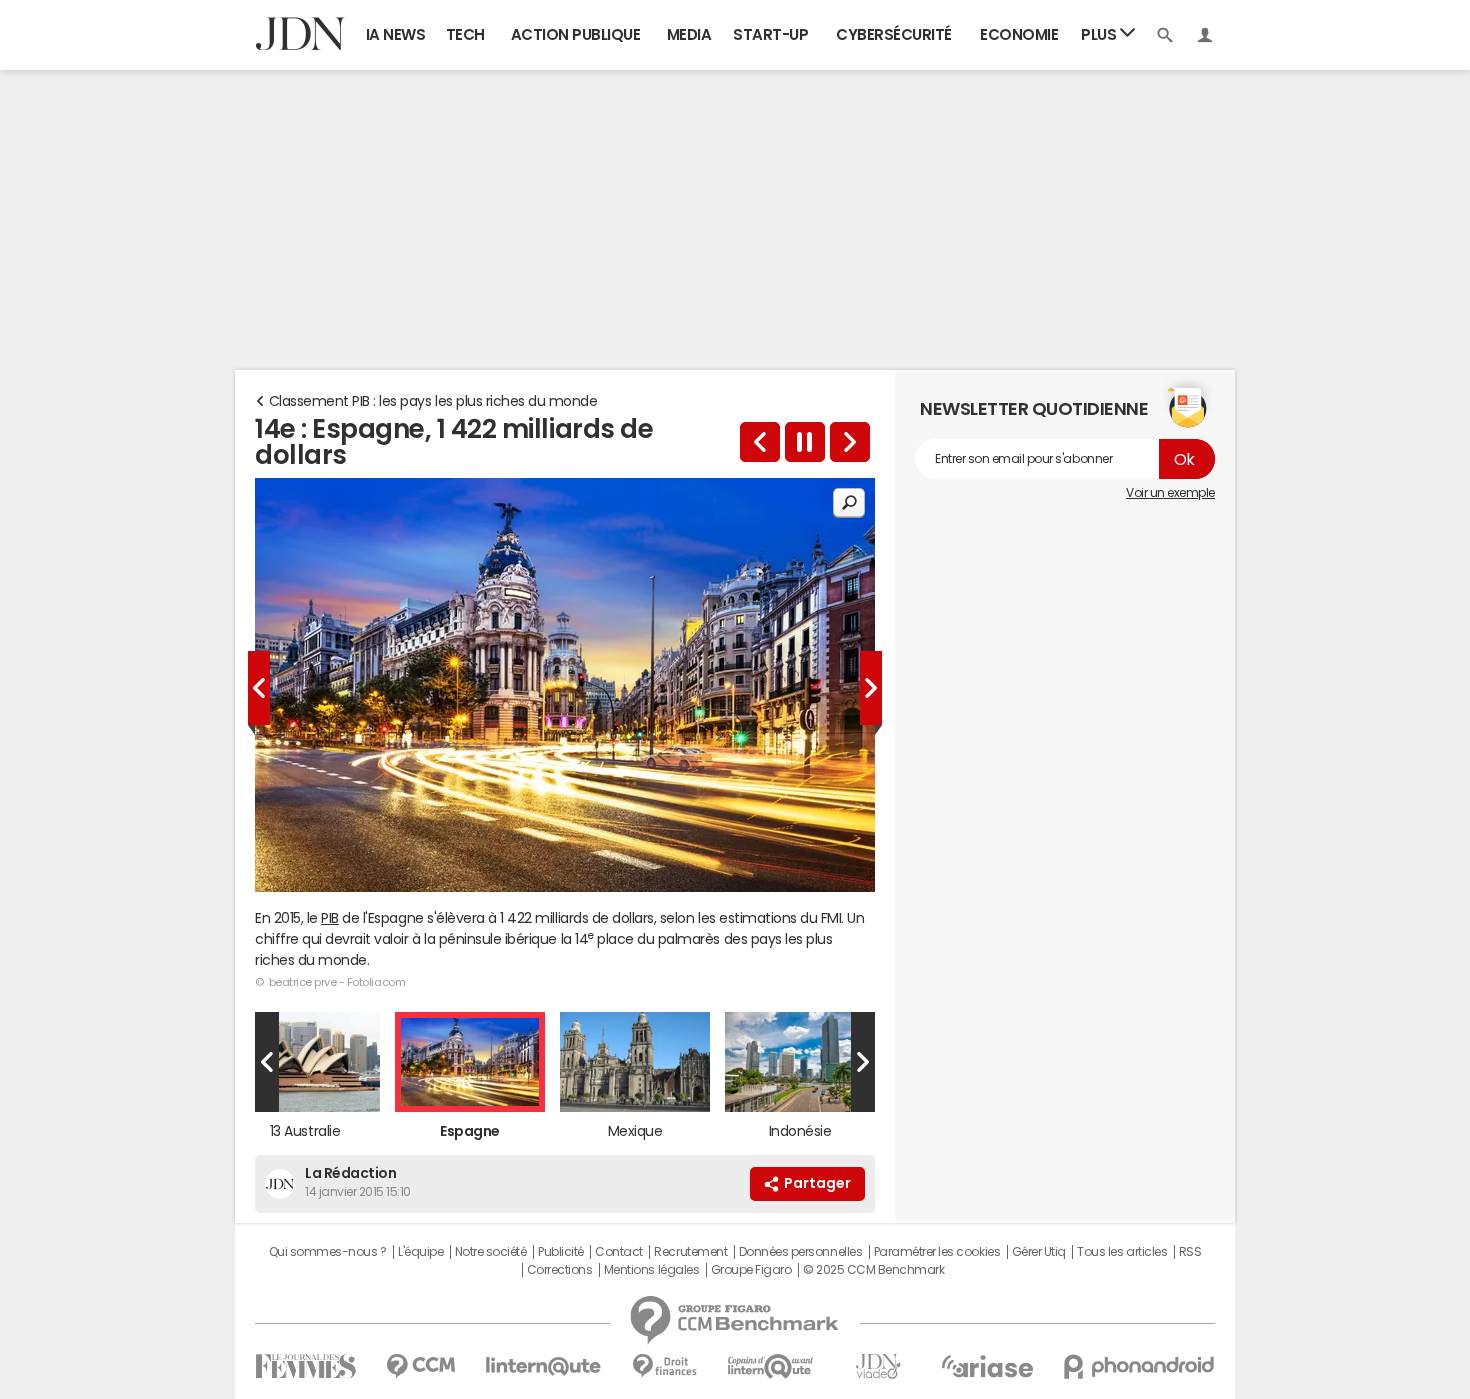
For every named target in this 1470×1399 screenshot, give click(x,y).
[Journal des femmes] (305, 1366)
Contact (619, 1252)
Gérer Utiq (1039, 1252)
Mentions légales (651, 1270)
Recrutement (690, 1252)
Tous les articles (1122, 1252)
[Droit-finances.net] (664, 1366)
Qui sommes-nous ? (328, 1252)
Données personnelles (800, 1252)
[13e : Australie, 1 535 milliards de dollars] (760, 442)
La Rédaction (350, 1173)
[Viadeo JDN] (878, 1366)
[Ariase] (987, 1366)
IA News (396, 34)
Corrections (560, 1270)
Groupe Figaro (751, 1270)
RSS (1190, 1252)
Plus (1100, 34)
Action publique (576, 34)
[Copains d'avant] (771, 1366)
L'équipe (420, 1252)
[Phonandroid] (1139, 1366)
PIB (330, 918)
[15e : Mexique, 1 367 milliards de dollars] (850, 442)
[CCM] (420, 1366)
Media (689, 34)
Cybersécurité (894, 34)
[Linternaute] (544, 1366)
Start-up (770, 34)
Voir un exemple (1170, 493)
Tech (465, 34)
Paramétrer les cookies (937, 1252)
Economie (1019, 34)
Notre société (491, 1252)
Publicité (561, 1252)
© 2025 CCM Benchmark (873, 1270)
